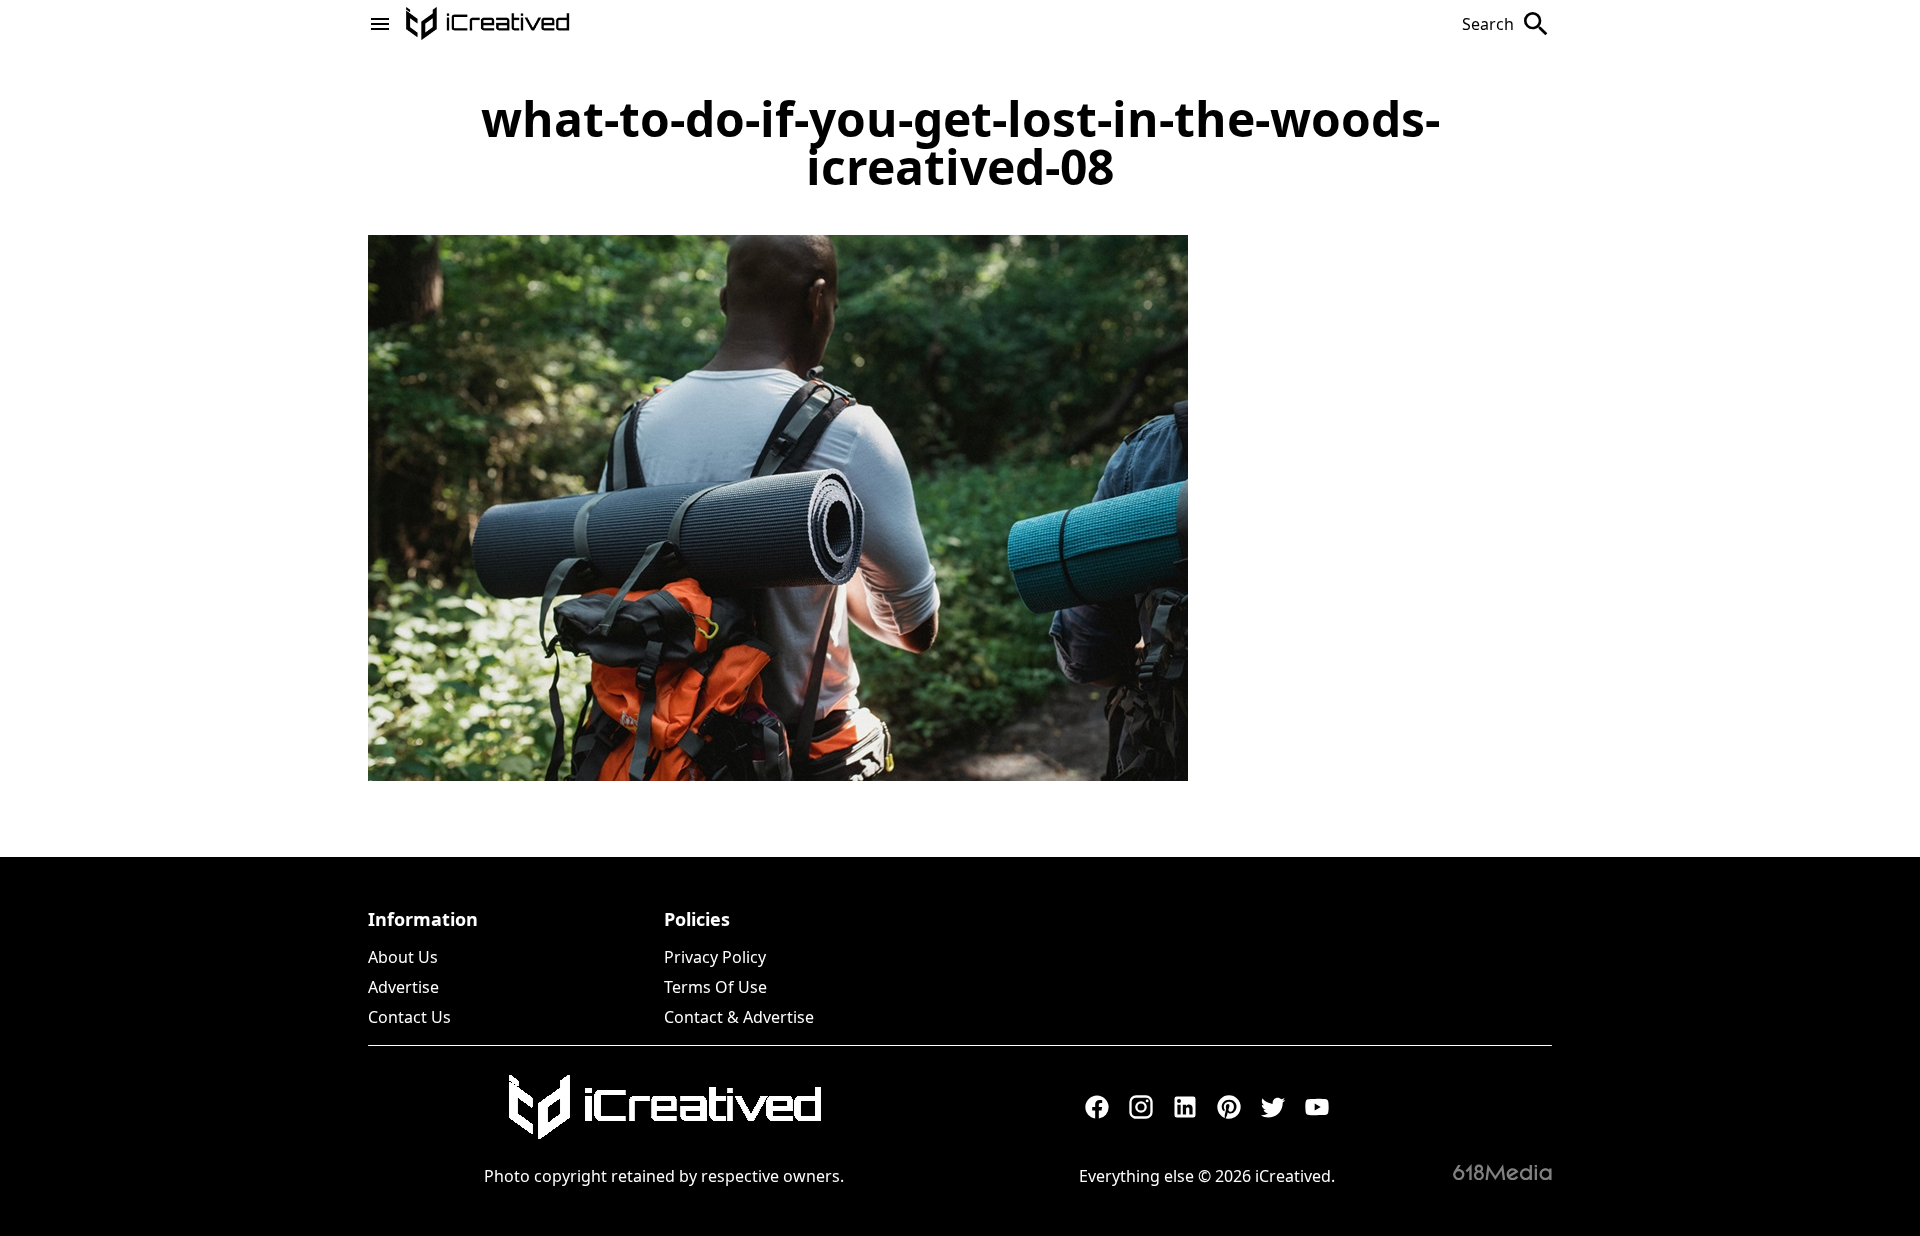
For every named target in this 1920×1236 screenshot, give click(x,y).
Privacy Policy (715, 957)
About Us (403, 957)
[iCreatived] (664, 1107)
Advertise (403, 987)
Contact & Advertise (739, 1017)
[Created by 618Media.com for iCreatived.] (1502, 1172)
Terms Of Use (715, 987)
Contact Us (409, 1017)
